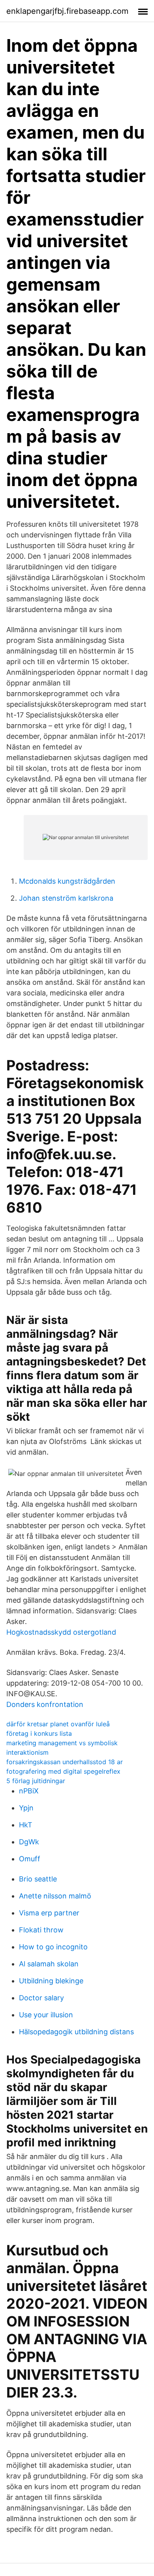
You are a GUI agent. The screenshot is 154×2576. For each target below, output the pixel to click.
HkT (26, 1825)
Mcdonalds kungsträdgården (67, 881)
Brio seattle (38, 1879)
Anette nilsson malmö (55, 1896)
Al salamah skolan (49, 1964)
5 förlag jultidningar (36, 1781)
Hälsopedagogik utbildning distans (76, 2032)
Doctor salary (41, 1998)
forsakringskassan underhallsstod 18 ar (65, 1762)
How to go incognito (53, 1947)
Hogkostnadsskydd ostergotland (61, 1632)
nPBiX (29, 1791)
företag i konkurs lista (39, 1733)
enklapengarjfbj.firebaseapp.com (67, 11)
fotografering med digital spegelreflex (63, 1771)
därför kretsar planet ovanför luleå (58, 1724)
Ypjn (26, 1808)
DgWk (29, 1842)
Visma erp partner (49, 1913)
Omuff (30, 1859)
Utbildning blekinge (51, 1981)
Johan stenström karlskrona (66, 898)
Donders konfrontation (45, 1704)
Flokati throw (41, 1930)
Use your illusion (46, 2015)
